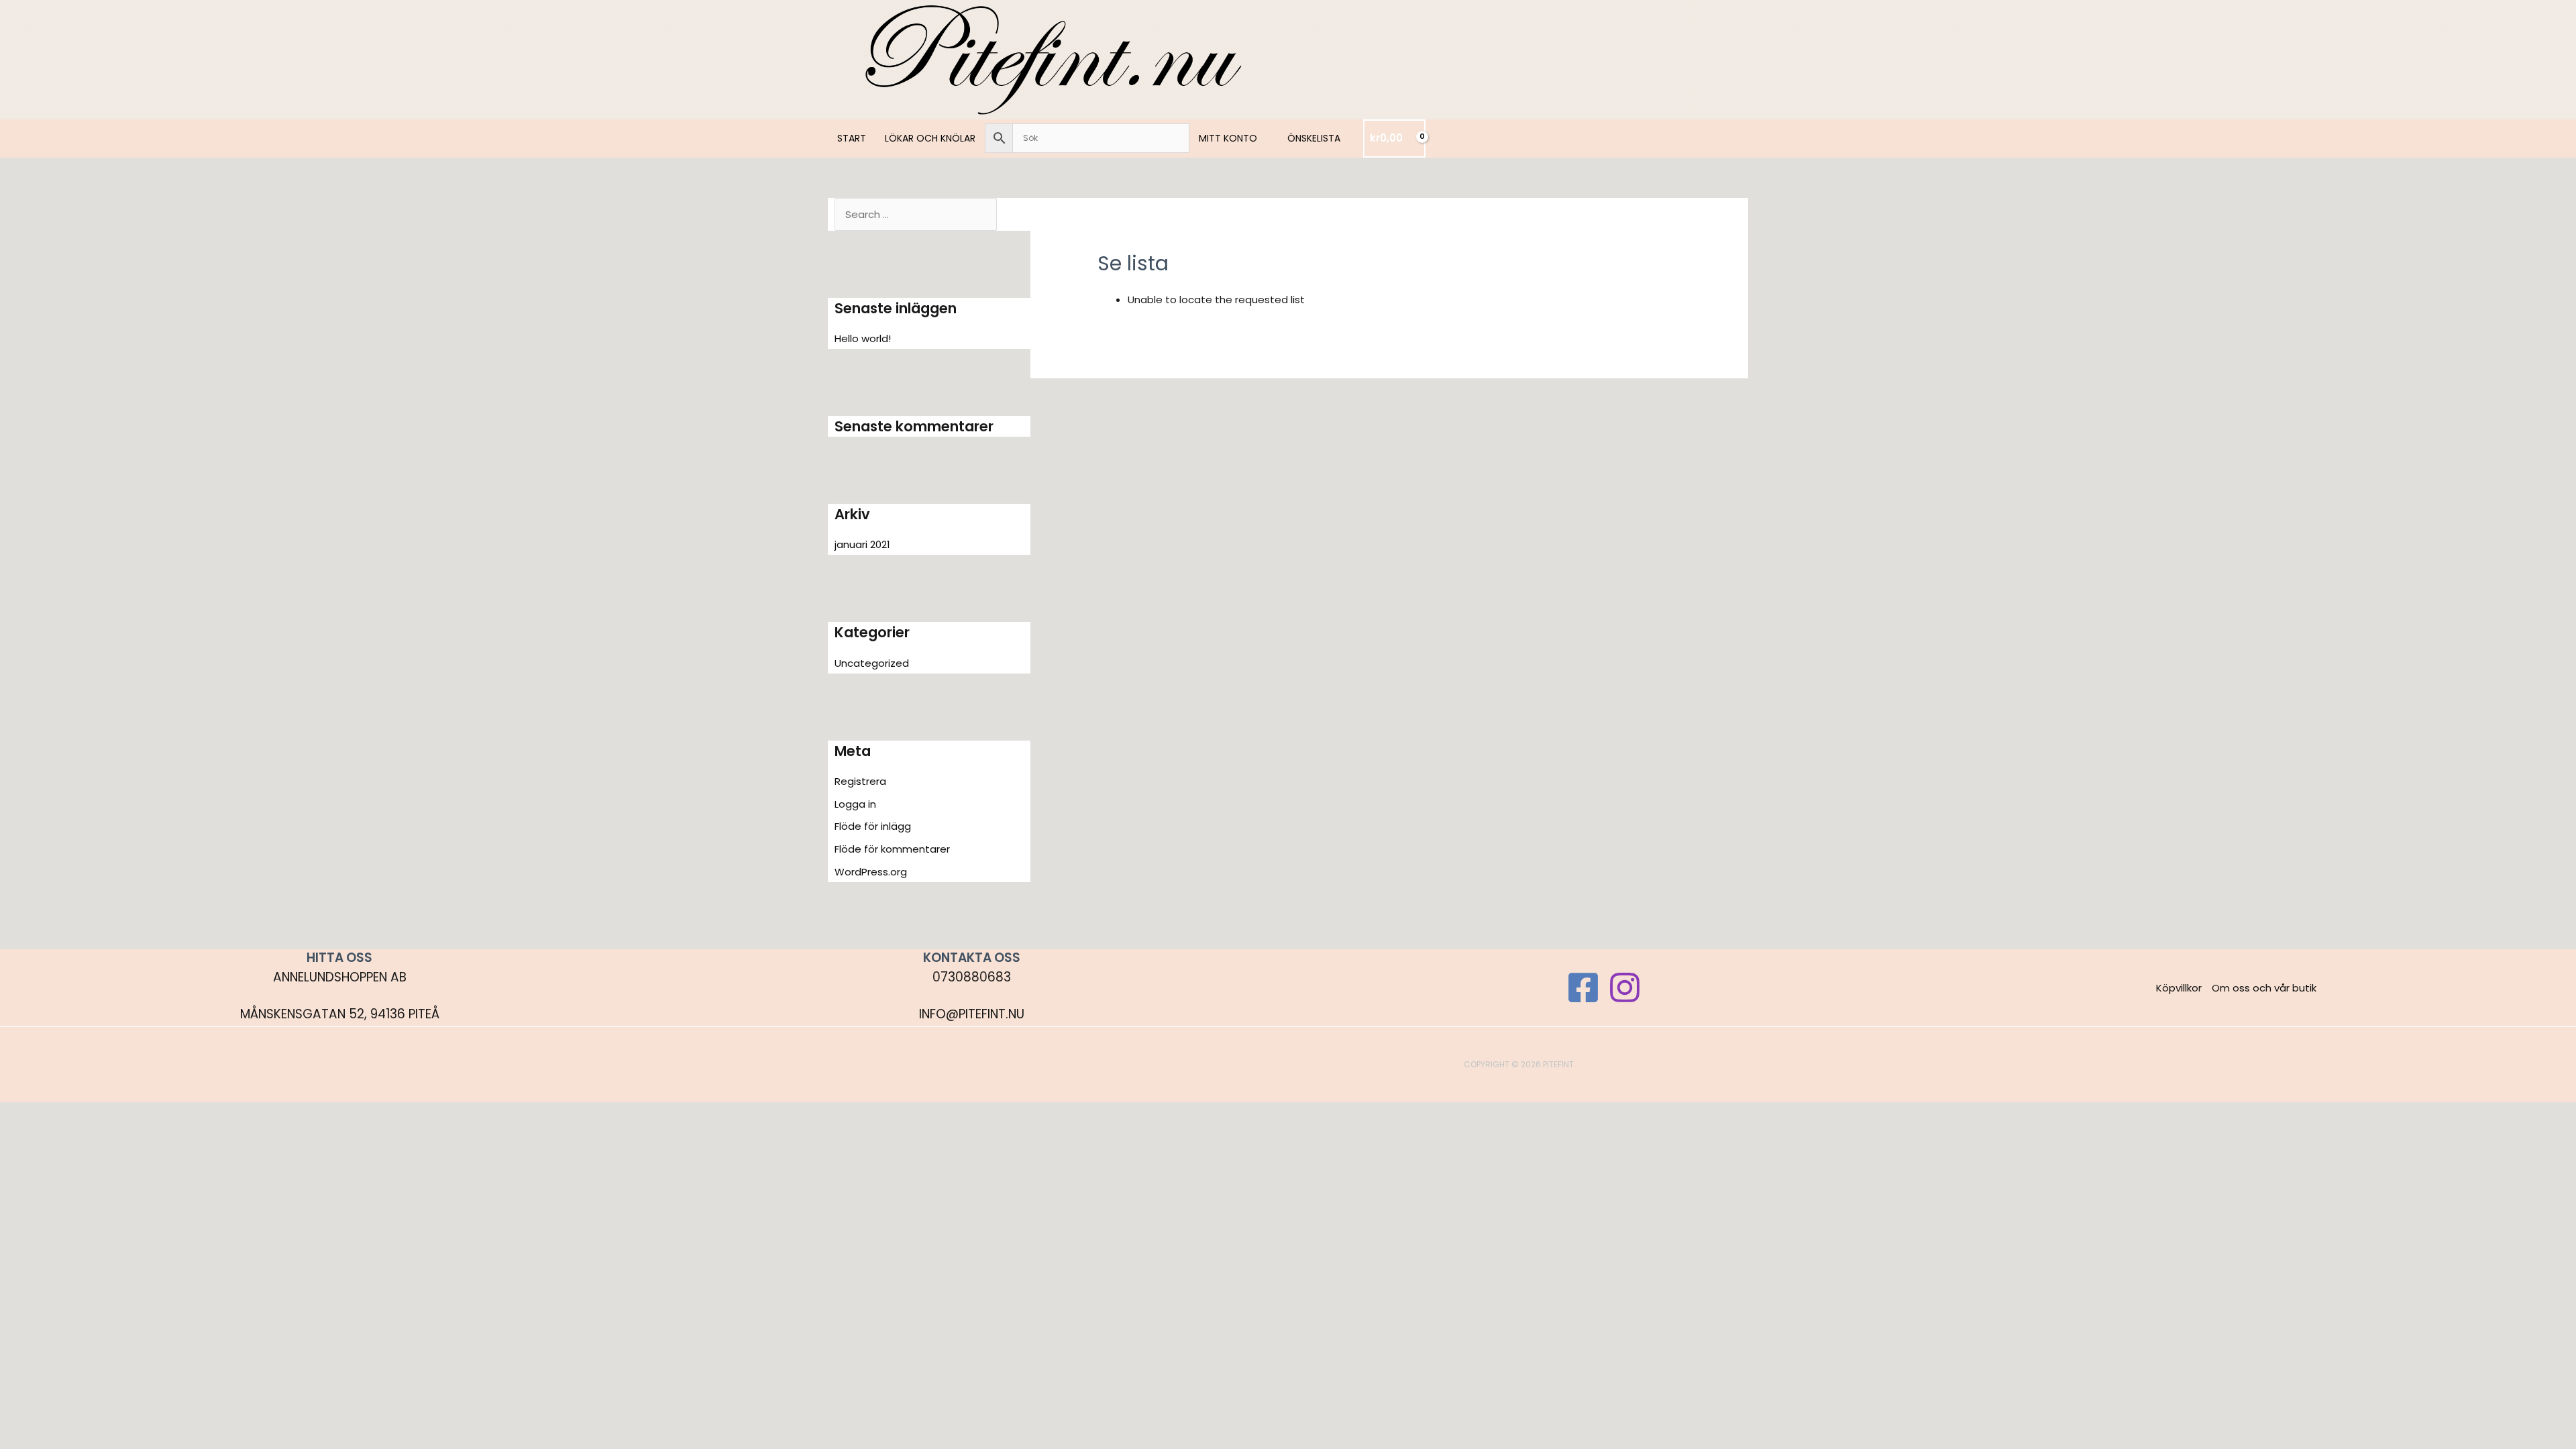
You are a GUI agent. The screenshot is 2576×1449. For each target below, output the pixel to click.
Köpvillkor (2179, 988)
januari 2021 (862, 544)
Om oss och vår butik (2264, 988)
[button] (1263, 138)
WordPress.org (871, 872)
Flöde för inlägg (873, 826)
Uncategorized (872, 663)
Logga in (855, 804)
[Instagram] (1625, 987)
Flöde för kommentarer (892, 849)
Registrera (860, 781)
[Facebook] (1583, 987)
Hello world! (863, 338)
